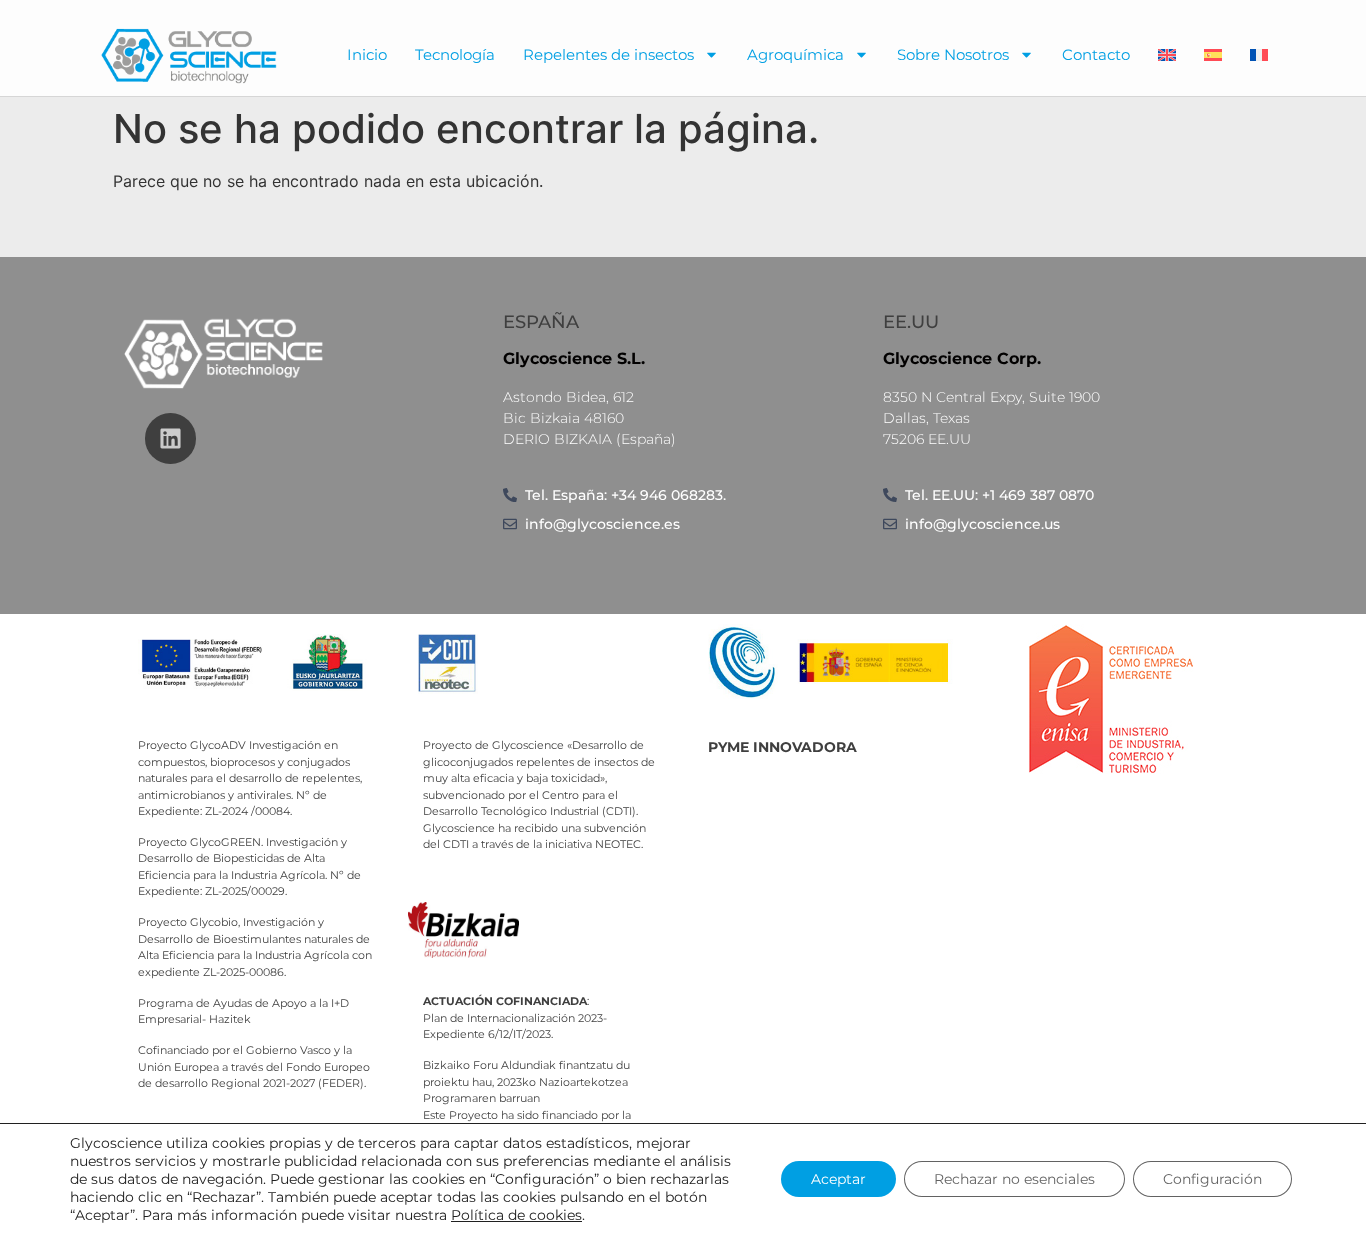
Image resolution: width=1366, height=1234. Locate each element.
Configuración (1212, 1179)
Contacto (1096, 54)
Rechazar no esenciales (1014, 1179)
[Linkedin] (170, 438)
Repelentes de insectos (608, 54)
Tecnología (455, 54)
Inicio (367, 54)
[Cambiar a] (1167, 55)
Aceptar (838, 1179)
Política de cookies (516, 1215)
